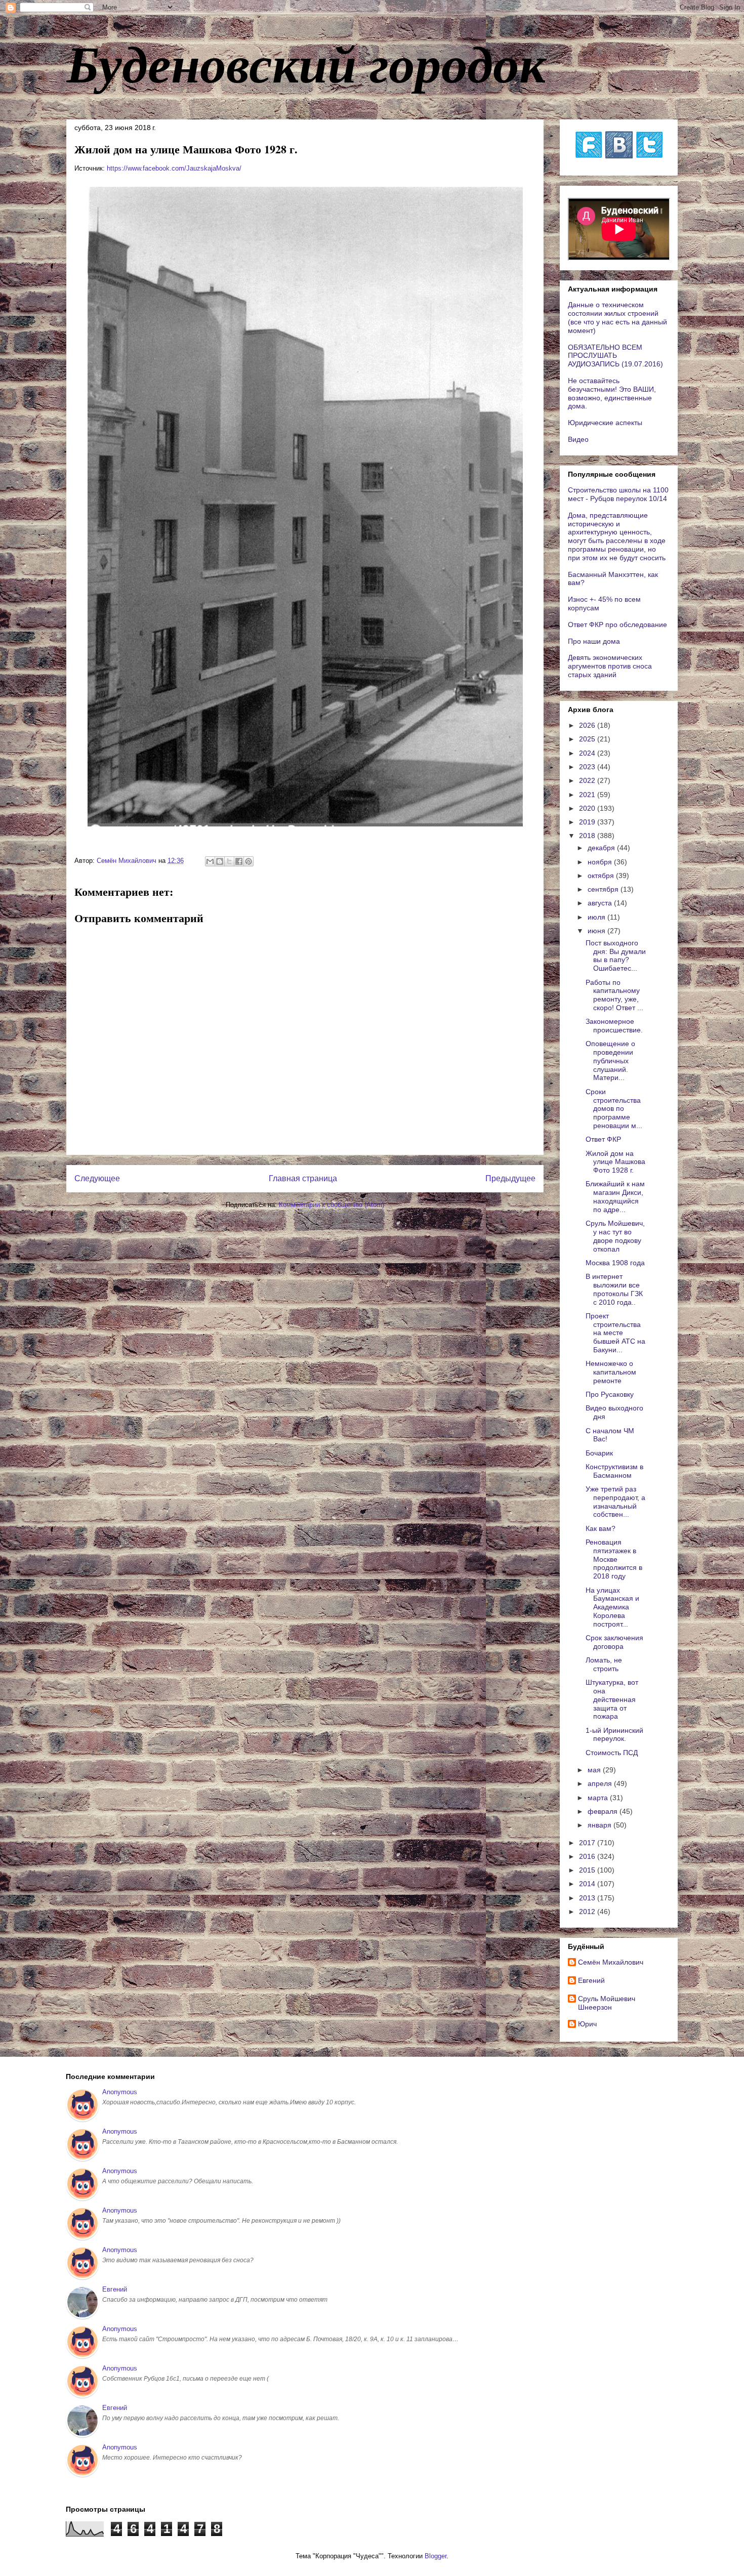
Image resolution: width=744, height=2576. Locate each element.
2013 (588, 1898)
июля (597, 917)
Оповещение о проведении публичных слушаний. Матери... (610, 1061)
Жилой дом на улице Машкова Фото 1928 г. (615, 1162)
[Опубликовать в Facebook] (239, 861)
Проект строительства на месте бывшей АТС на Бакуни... (615, 1333)
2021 (588, 795)
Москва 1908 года (615, 1263)
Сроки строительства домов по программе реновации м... (614, 1109)
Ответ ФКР (603, 1139)
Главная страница (303, 1178)
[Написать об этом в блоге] (220, 861)
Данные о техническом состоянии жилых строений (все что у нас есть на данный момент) (617, 317)
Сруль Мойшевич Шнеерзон (607, 2003)
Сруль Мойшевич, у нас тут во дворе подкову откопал (615, 1236)
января (601, 1825)
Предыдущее (510, 1178)
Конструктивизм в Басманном (614, 1471)
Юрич (587, 2024)
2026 (588, 725)
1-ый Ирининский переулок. (614, 1735)
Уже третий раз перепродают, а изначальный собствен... (615, 1502)
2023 (588, 767)
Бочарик (599, 1453)
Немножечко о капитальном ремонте (611, 1372)
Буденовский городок (306, 63)
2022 (588, 780)
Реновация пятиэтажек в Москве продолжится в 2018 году (614, 1559)
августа (601, 903)
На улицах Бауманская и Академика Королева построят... (612, 1607)
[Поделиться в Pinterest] (249, 861)
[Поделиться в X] (229, 861)
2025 (588, 739)
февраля (604, 1811)
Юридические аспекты (605, 423)
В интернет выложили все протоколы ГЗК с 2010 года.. (614, 1289)
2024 (588, 753)
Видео (578, 439)
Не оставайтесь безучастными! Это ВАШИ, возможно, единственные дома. (612, 393)
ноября (601, 862)
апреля (601, 1783)
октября (602, 876)
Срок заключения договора (614, 1642)
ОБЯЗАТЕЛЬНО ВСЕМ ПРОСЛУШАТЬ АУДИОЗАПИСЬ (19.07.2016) (615, 356)
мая (595, 1770)
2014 (588, 1884)
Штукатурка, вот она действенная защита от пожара (612, 1699)
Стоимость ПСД (612, 1753)
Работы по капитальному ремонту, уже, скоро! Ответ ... (614, 995)
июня (597, 931)
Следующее (97, 1178)
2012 (588, 1912)
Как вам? (601, 1528)
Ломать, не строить (604, 1664)
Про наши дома (594, 641)
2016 (588, 1856)
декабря (602, 848)
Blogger (436, 2556)
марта (599, 1798)
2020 (588, 808)
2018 (588, 836)
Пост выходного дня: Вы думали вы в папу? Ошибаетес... (616, 955)
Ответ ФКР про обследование (617, 625)
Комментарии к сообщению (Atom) (332, 1205)
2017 (588, 1843)
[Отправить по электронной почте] (210, 861)
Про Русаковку (610, 1394)
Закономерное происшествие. (614, 1026)
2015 (588, 1870)
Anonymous (120, 2092)
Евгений (591, 1980)
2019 (588, 822)
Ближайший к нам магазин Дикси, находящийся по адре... (615, 1196)
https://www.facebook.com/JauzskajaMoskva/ (174, 168)
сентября (604, 889)
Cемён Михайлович (611, 1962)
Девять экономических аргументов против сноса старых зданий (610, 666)
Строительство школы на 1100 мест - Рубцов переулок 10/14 (618, 494)
